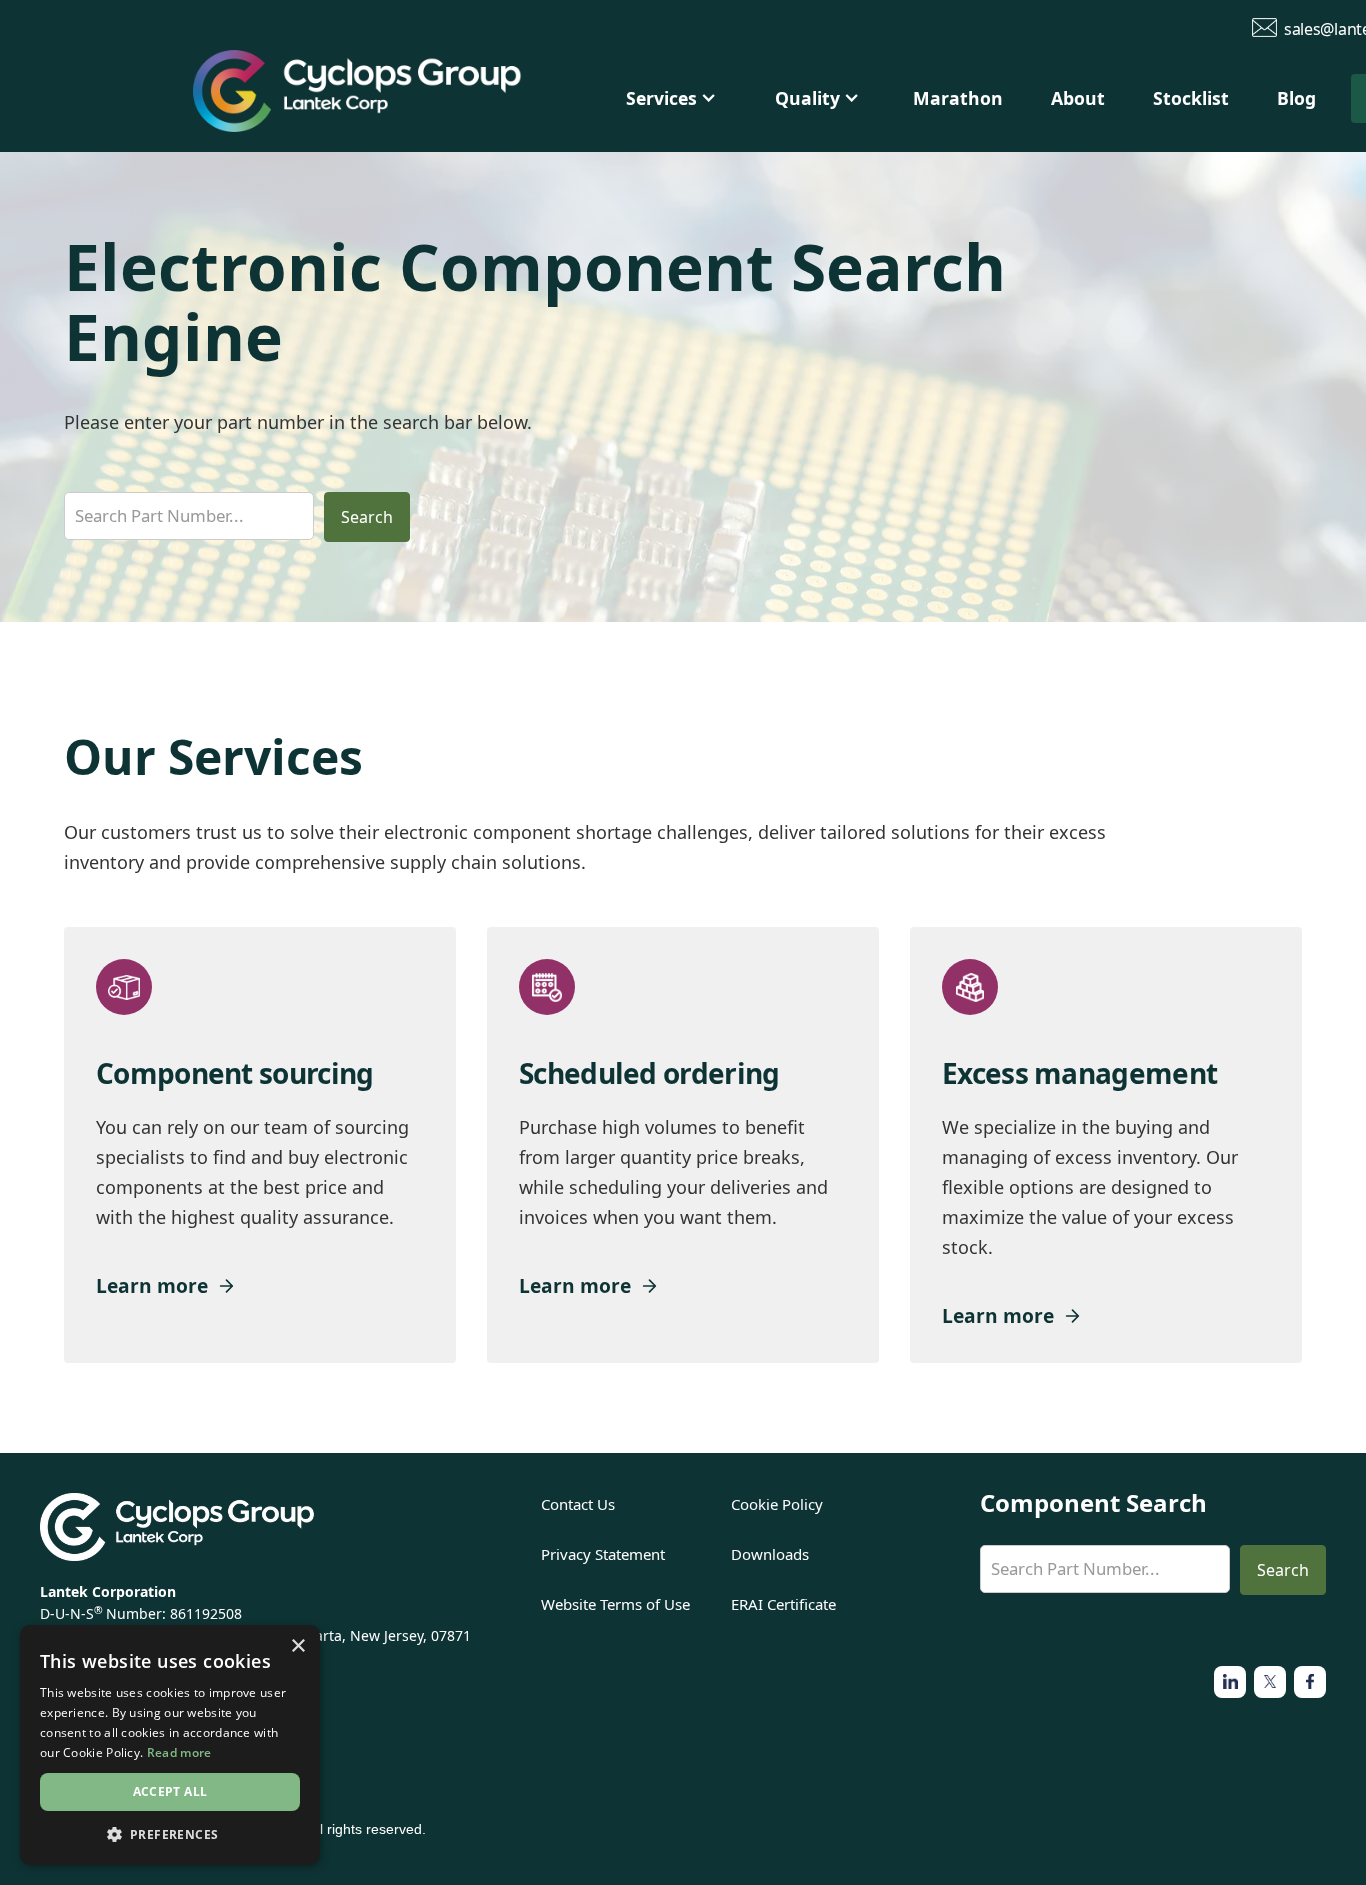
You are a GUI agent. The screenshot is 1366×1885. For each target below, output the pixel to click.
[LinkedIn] (1310, 1682)
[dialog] (170, 1745)
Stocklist (1191, 98)
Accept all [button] (170, 1791)
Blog (1296, 98)
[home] (390, 96)
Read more (179, 1752)
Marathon (958, 98)
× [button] (297, 1646)
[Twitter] (1230, 1682)
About (1078, 98)
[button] (671, 99)
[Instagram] (1270, 1682)
